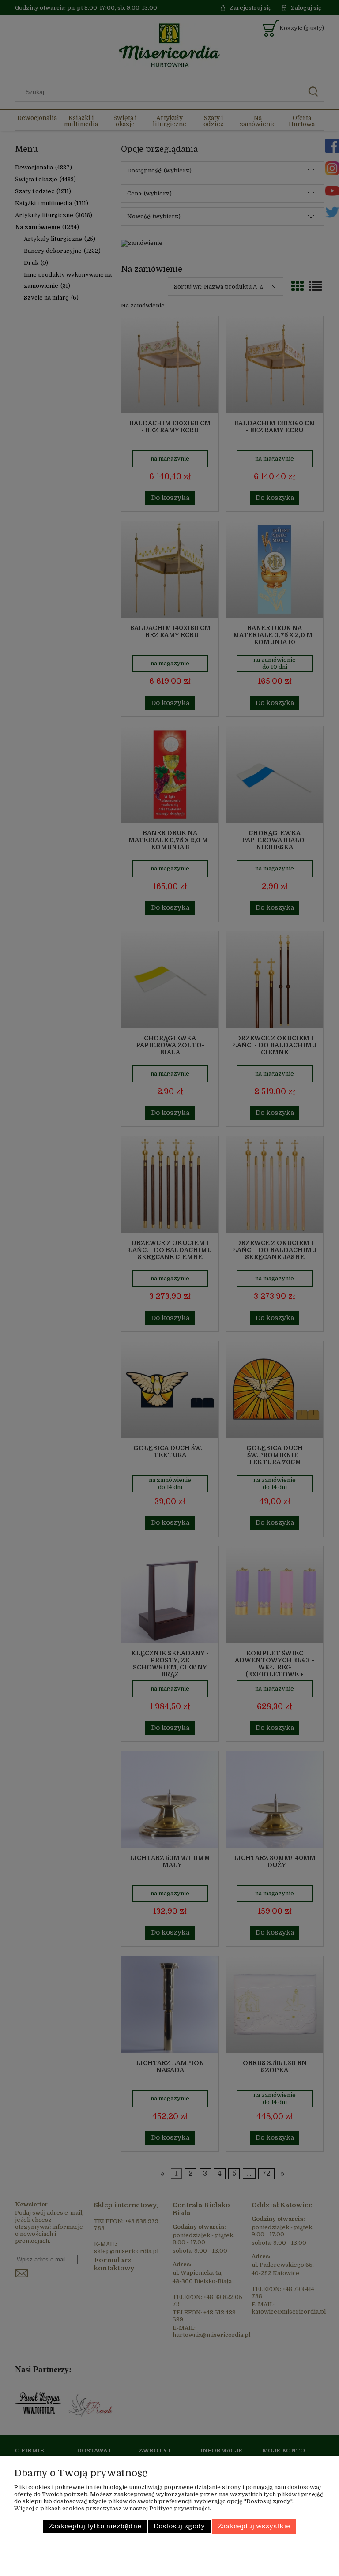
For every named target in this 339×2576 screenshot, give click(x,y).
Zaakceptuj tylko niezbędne (95, 2526)
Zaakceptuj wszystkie (254, 2526)
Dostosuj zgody (179, 2526)
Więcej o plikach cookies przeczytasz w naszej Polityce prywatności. (113, 2508)
